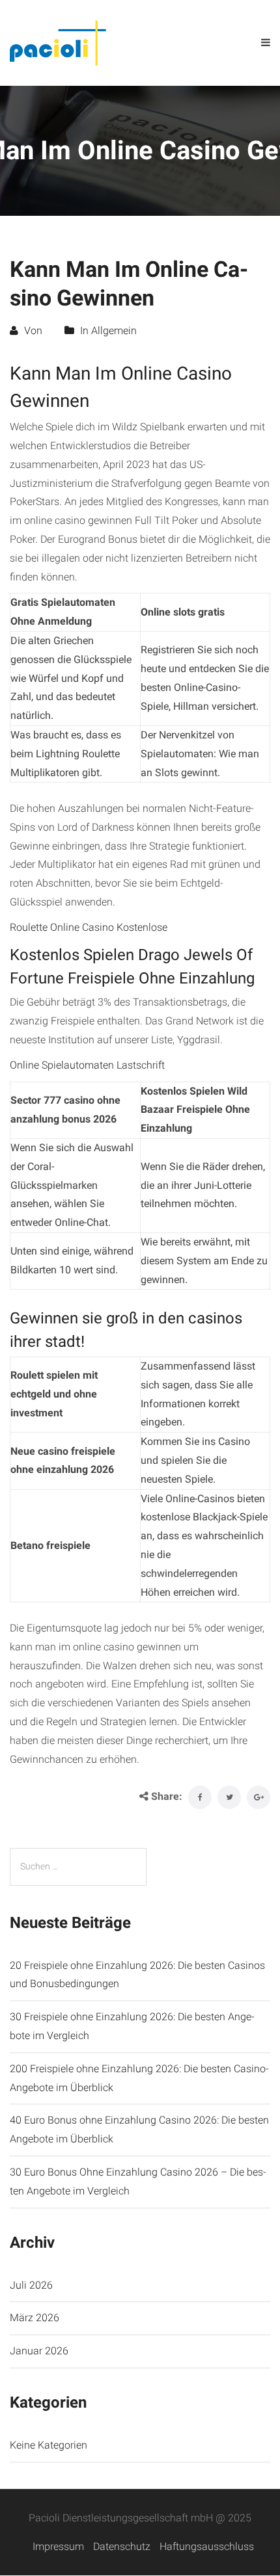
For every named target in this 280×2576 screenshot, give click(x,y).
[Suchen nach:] (78, 1867)
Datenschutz (122, 2546)
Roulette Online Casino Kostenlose (89, 927)
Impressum (58, 2546)
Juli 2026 (31, 2285)
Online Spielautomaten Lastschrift (87, 1065)
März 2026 (35, 2318)
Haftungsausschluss (207, 2546)
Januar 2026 (39, 2351)
